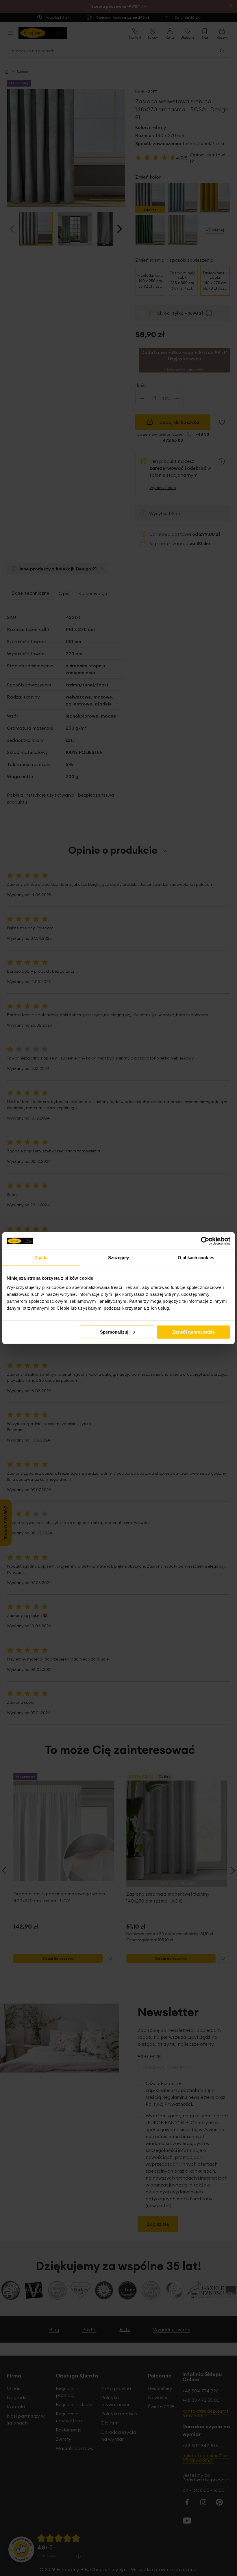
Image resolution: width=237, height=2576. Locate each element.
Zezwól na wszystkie (194, 1332)
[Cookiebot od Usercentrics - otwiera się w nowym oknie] (205, 1241)
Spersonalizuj (114, 1332)
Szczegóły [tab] (119, 1258)
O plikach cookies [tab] (196, 1258)
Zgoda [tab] (41, 1258)
